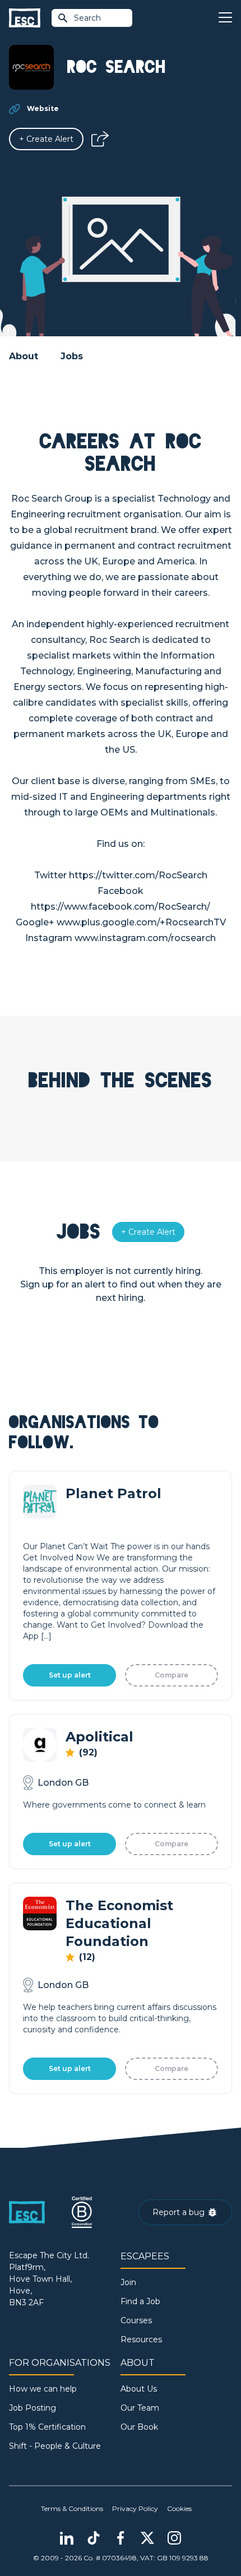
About (24, 356)
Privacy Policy (135, 2508)
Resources (141, 2339)
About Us (139, 2389)
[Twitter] (147, 2538)
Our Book (139, 2427)
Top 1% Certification (47, 2427)
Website (43, 108)
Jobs (72, 356)
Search (87, 18)
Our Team (140, 2408)
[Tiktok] (94, 2538)
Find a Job (140, 2301)
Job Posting (33, 2408)
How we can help (43, 2389)
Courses (136, 2320)
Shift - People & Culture (55, 2446)
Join (128, 2282)
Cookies (179, 2508)
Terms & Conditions (72, 2508)
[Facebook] (121, 2538)
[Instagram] (174, 2538)
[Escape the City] (25, 18)
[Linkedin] (67, 2538)
